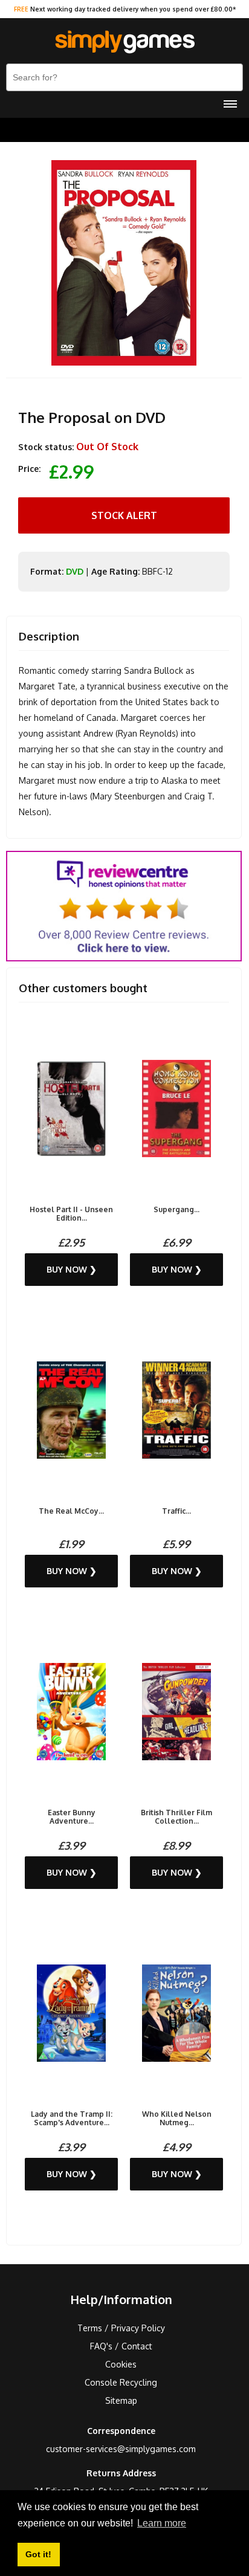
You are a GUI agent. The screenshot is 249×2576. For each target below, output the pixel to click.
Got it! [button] (38, 2554)
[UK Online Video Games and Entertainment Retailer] (124, 42)
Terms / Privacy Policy (121, 2328)
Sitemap (121, 2400)
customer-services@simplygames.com (121, 2449)
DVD (75, 571)
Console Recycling (121, 2382)
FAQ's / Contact (121, 2346)
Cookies (121, 2364)
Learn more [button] (162, 2523)
